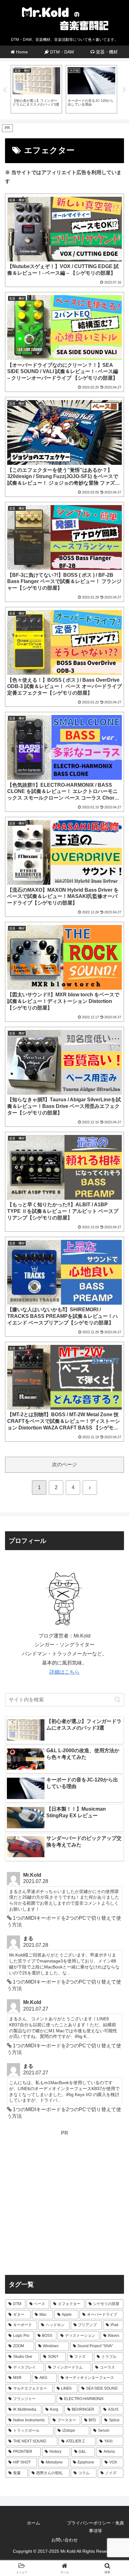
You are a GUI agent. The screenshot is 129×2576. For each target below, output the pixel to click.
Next (124, 90)
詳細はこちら (64, 1672)
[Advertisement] (64, 2203)
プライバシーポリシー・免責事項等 (95, 2527)
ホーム (34, 2523)
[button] (118, 1700)
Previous (5, 90)
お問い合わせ (64, 2540)
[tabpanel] (36, 89)
